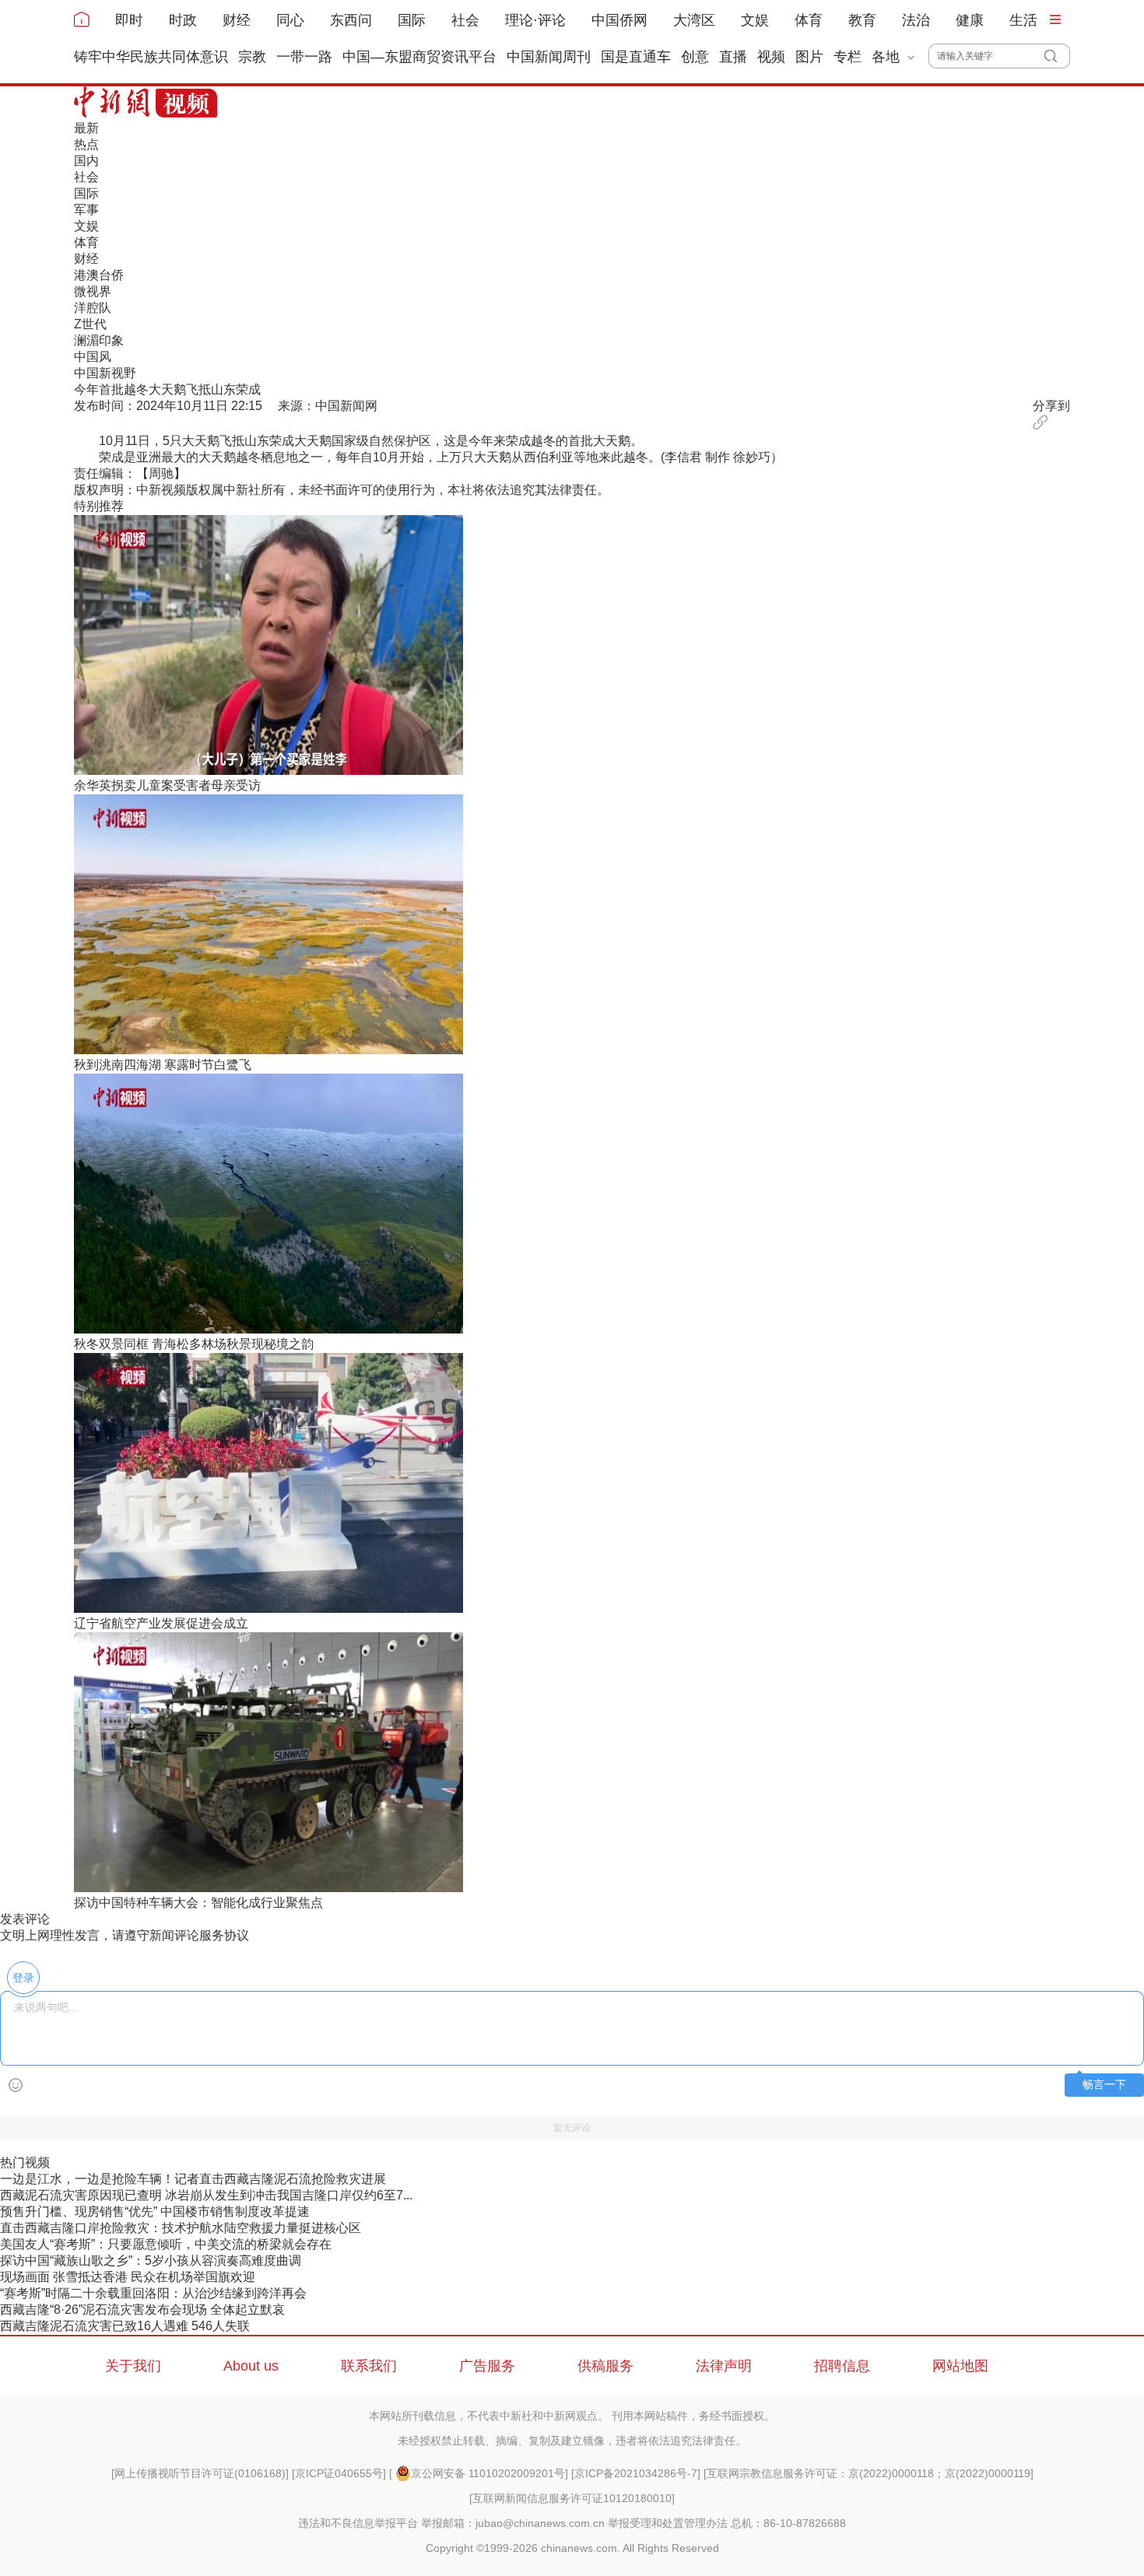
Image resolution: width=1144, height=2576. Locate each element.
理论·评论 (535, 20)
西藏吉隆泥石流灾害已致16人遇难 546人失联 (125, 2326)
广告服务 (487, 2366)
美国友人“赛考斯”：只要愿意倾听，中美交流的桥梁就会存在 (166, 2244)
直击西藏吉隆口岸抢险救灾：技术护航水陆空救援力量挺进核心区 (181, 2228)
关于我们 (133, 2366)
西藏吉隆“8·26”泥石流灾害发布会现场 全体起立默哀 (142, 2310)
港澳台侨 (99, 275)
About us (251, 2366)
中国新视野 (105, 373)
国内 (86, 161)
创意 (695, 57)
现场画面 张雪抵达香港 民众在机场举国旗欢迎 (128, 2277)
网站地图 (960, 2366)
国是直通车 (636, 57)
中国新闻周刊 (549, 57)
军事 (86, 210)
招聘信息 (842, 2366)
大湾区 (694, 20)
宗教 (252, 57)
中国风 (93, 357)
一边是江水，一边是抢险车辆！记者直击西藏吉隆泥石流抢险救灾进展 (193, 2179)
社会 (465, 20)
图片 (809, 57)
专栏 (847, 57)
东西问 (351, 20)
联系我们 (369, 2366)
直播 (733, 57)
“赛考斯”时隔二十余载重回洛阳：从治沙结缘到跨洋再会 (153, 2293)
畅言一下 (1104, 2085)
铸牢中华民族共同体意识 (151, 57)
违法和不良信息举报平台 (358, 2523)
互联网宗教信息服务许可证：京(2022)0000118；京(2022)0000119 (869, 2473)
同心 (290, 20)
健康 (970, 20)
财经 (237, 20)
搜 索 (1057, 56)
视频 (771, 57)
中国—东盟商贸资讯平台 (419, 57)
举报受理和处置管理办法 (668, 2523)
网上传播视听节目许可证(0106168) (200, 2473)
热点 (86, 144)
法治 (916, 20)
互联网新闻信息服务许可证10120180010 (572, 2498)
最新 (86, 128)
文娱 (755, 20)
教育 (862, 20)
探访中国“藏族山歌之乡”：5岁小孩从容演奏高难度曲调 (151, 2261)
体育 (809, 20)
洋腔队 (93, 308)
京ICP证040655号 (339, 2473)
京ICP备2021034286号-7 (636, 2473)
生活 (1023, 20)
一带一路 (304, 57)
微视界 (93, 291)
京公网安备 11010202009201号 (488, 2473)
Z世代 (90, 324)
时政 (183, 20)
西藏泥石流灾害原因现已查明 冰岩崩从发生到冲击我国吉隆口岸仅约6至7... (206, 2195)
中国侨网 (619, 20)
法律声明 (724, 2366)
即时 (129, 20)
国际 (412, 20)
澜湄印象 (99, 340)
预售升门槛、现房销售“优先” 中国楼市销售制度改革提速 (155, 2212)
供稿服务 (605, 2366)
